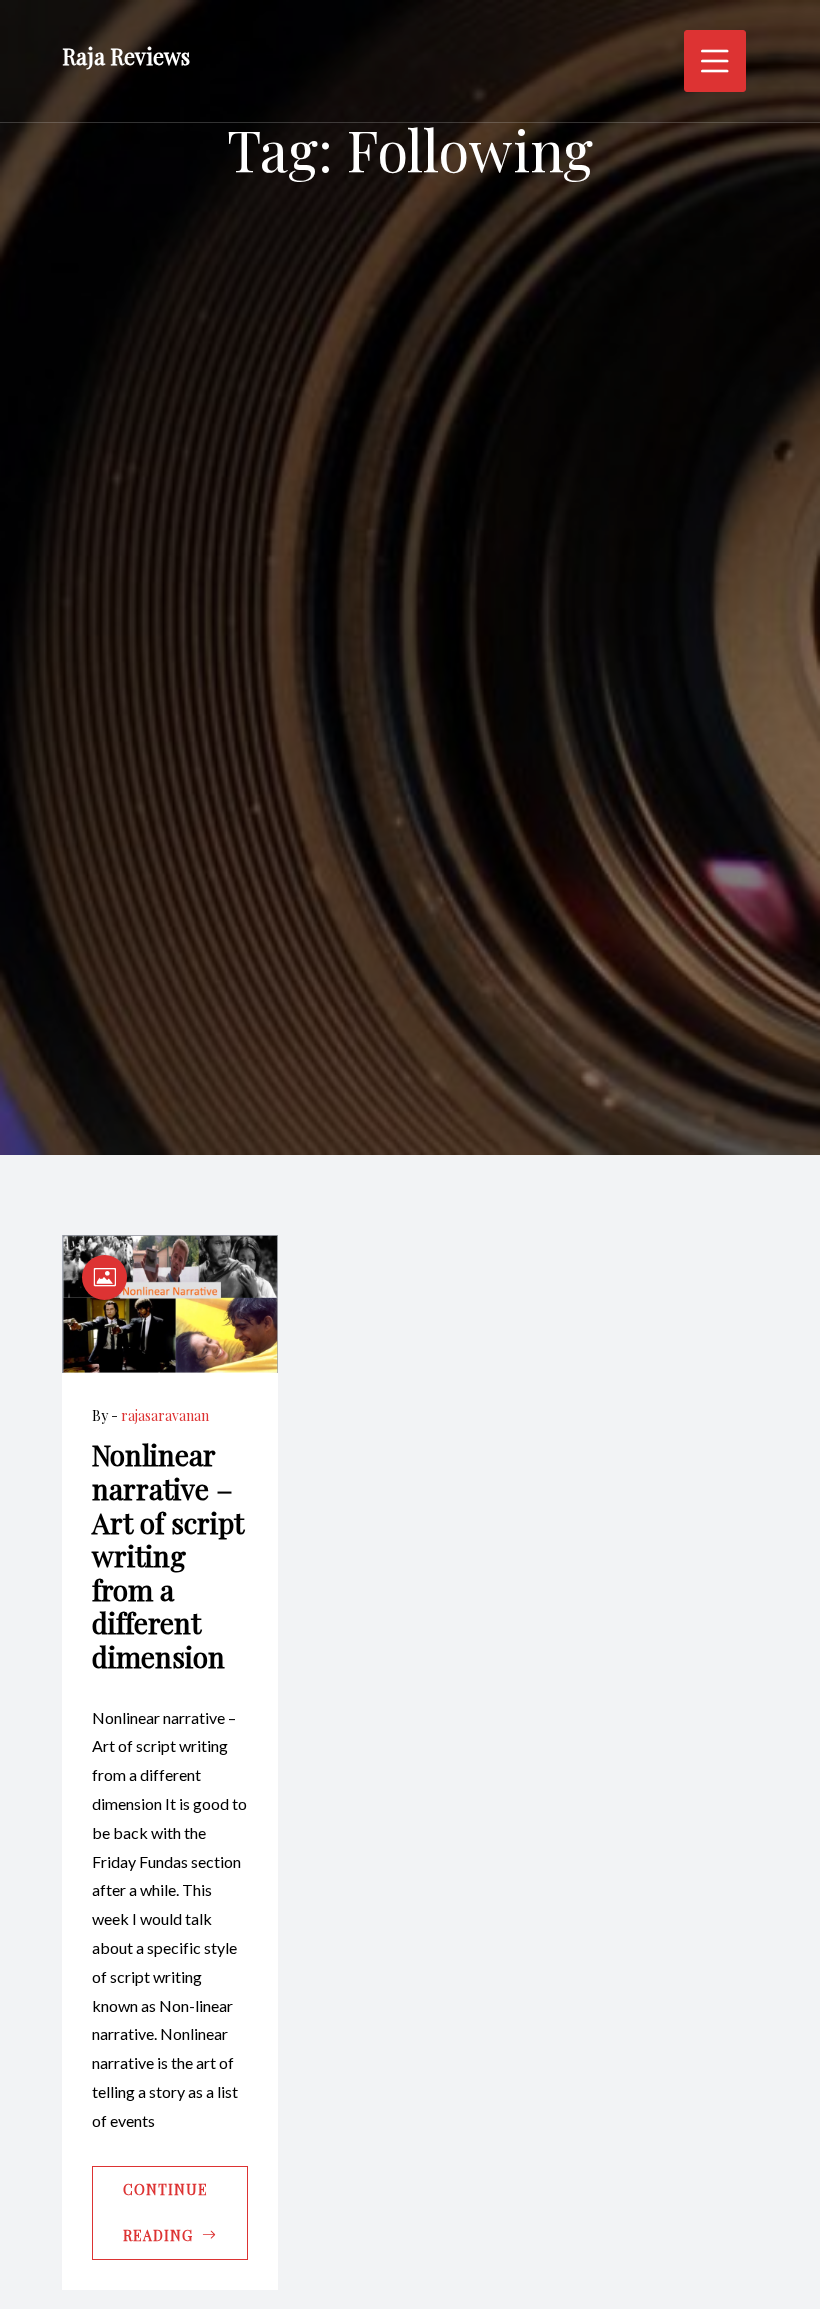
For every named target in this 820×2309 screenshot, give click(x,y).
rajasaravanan (165, 1415)
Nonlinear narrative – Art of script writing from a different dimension (168, 1555)
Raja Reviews (126, 56)
